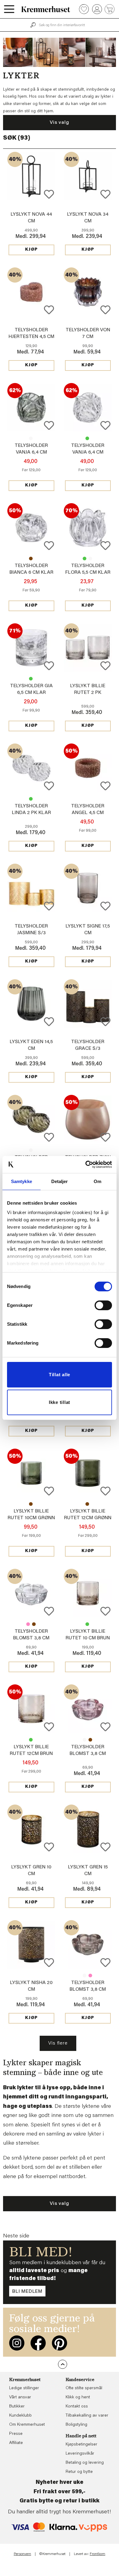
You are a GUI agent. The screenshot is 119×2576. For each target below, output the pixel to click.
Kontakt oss (77, 2407)
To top (63, 2364)
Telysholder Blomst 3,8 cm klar (31, 1638)
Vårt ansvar (20, 2397)
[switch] (103, 1305)
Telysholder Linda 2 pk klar (31, 1150)
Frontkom (97, 2554)
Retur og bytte (79, 2472)
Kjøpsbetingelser (81, 2445)
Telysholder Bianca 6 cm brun (31, 559)
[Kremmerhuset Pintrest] (60, 2343)
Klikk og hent (78, 2397)
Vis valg (59, 123)
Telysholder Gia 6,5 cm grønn (31, 679)
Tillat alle (60, 1375)
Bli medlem (27, 2292)
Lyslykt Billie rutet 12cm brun (87, 1504)
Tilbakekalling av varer (87, 2416)
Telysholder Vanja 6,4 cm (31, 438)
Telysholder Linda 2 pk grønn (31, 799)
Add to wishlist (49, 194)
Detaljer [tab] (60, 1181)
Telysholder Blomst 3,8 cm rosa (28, 1624)
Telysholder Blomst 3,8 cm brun (34, 1624)
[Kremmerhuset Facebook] (38, 2343)
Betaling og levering (85, 2463)
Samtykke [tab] (22, 1181)
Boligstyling (76, 2425)
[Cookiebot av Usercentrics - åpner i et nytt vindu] (86, 1164)
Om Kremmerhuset (27, 2425)
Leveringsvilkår (80, 2454)
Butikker (17, 2407)
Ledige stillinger (24, 2388)
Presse (16, 2434)
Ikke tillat (60, 1402)
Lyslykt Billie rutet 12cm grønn (31, 1740)
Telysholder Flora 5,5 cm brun (90, 559)
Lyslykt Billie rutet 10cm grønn (87, 1624)
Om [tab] (97, 1181)
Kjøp (31, 250)
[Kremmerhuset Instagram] (17, 2343)
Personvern (22, 2554)
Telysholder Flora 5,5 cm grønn (85, 559)
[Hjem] (46, 9)
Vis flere (58, 2043)
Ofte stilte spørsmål (84, 2388)
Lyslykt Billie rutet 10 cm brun (31, 1504)
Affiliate (16, 2443)
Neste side (16, 2236)
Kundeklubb (20, 2416)
